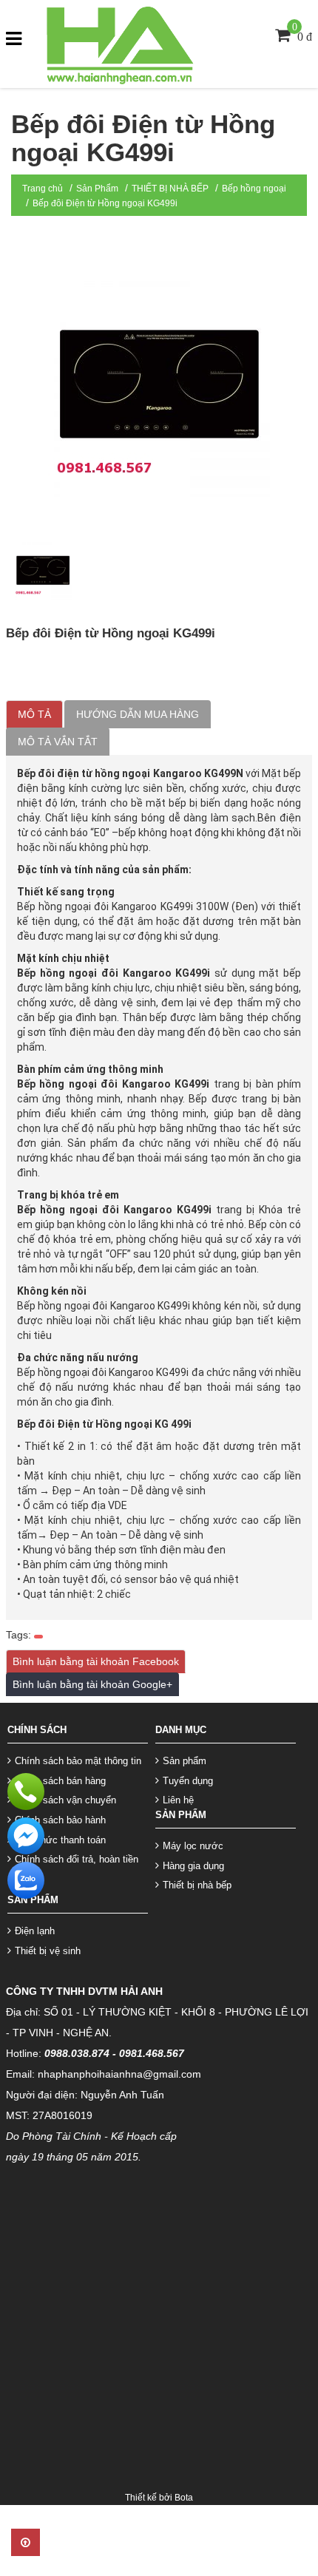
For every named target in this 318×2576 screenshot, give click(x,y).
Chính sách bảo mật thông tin (78, 1761)
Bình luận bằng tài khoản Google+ (92, 1684)
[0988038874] (26, 1791)
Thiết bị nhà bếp (197, 1885)
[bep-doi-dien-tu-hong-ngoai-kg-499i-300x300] (43, 570)
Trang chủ (43, 189)
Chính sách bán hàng (60, 1781)
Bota (184, 2498)
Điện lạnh (35, 1931)
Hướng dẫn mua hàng (138, 714)
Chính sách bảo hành (60, 1820)
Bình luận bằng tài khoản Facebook (96, 1661)
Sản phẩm (185, 1761)
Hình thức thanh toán (60, 1840)
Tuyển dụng (188, 1781)
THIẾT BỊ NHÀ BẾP (170, 189)
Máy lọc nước (193, 1846)
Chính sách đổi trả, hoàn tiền (77, 1859)
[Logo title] (118, 43)
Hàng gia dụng (193, 1866)
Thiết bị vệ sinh (48, 1951)
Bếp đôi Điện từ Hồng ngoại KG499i (105, 203)
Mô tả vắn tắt (58, 742)
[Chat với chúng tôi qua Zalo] (26, 1880)
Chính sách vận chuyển (65, 1800)
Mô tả (34, 714)
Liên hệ (178, 1800)
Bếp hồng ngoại (254, 189)
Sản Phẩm (97, 189)
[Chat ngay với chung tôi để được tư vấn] (26, 1835)
